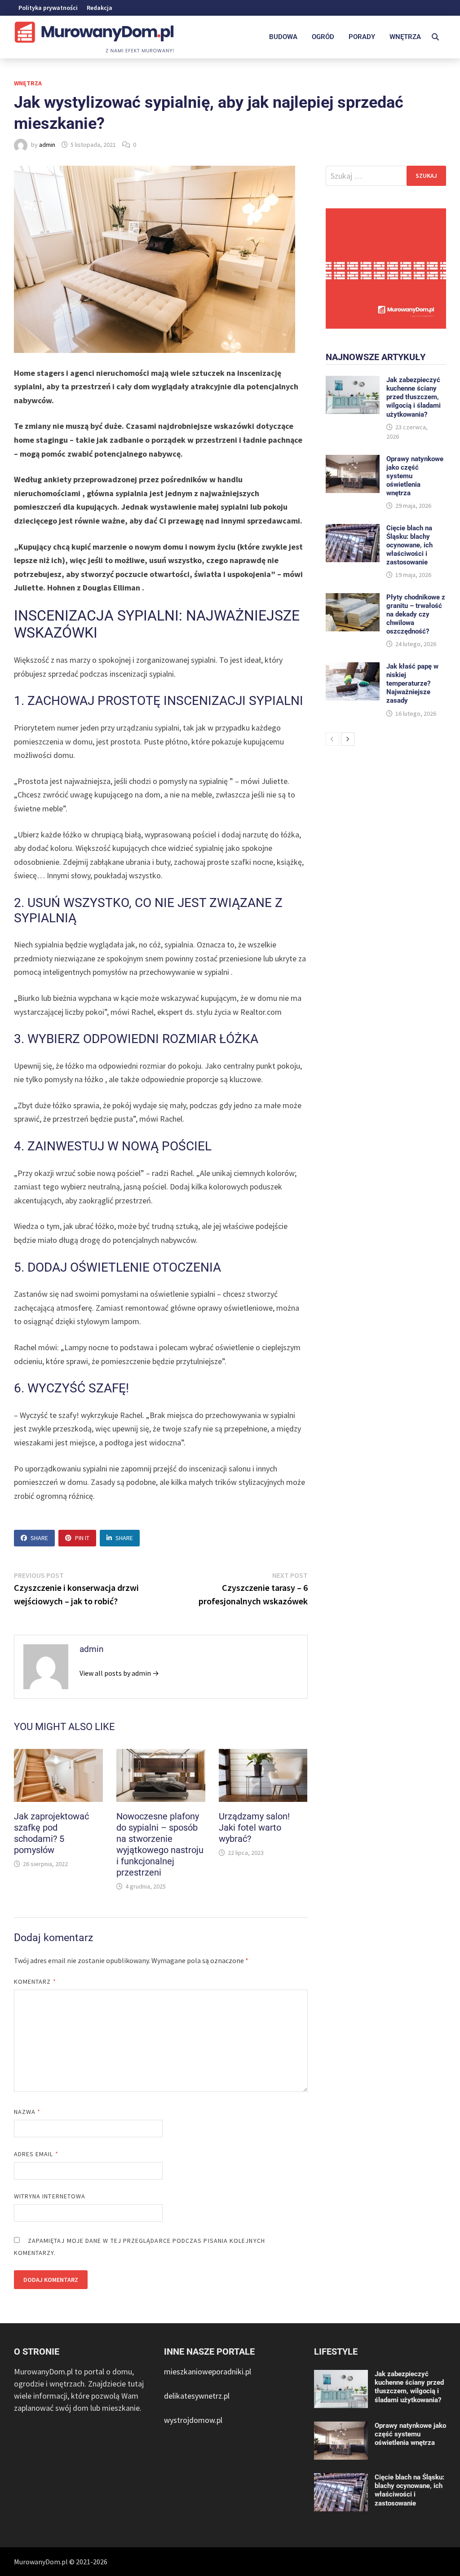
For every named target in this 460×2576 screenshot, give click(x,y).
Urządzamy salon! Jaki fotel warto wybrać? (254, 1827)
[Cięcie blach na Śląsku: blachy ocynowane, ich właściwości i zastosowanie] (353, 530)
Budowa (283, 37)
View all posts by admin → (119, 1673)
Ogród (323, 37)
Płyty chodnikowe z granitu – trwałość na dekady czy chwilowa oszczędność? (416, 614)
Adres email (36, 2154)
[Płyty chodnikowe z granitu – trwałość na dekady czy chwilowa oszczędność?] (353, 599)
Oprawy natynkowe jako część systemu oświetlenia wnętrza (410, 2434)
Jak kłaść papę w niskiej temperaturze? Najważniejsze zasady (412, 683)
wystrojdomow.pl (193, 2420)
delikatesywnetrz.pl (197, 2396)
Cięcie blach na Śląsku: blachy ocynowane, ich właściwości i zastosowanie (409, 545)
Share (39, 1538)
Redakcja (100, 8)
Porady (362, 37)
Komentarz (35, 1982)
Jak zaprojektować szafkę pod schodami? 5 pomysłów (51, 1833)
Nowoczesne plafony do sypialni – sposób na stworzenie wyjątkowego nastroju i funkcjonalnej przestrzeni (160, 1844)
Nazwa (27, 2112)
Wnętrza (405, 37)
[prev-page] (332, 739)
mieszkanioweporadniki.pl (208, 2371)
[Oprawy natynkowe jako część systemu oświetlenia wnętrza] (353, 461)
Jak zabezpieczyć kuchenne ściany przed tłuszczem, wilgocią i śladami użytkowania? (414, 397)
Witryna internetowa (50, 2196)
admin (47, 145)
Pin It (82, 1538)
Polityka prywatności (48, 8)
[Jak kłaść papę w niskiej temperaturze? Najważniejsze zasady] (353, 668)
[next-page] (348, 739)
